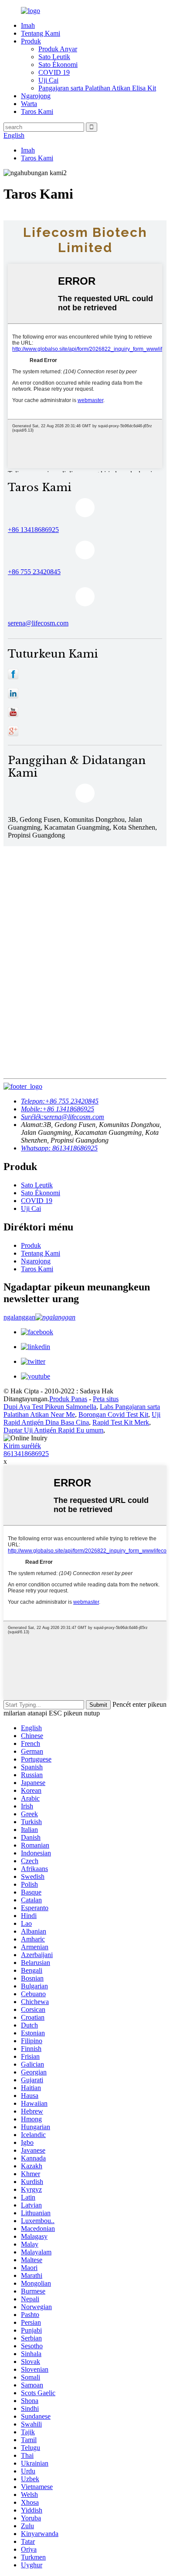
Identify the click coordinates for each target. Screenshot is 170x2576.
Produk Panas (68, 1399)
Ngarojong (36, 96)
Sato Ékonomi (58, 65)
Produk (31, 41)
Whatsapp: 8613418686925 (59, 1148)
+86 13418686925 (33, 530)
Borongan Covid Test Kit (113, 1414)
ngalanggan (19, 1317)
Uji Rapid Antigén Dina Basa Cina (82, 1418)
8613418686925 (26, 1454)
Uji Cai (48, 80)
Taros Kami (37, 111)
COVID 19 (54, 72)
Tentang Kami (41, 33)
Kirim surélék (22, 1446)
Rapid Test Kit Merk (121, 1422)
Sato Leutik (54, 57)
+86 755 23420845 (60, 1101)
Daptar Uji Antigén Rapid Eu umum (53, 1430)
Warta (29, 104)
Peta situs (106, 1399)
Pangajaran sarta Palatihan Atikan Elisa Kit (97, 88)
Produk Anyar (58, 49)
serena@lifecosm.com (38, 623)
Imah (28, 25)
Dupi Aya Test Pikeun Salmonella (50, 1407)
